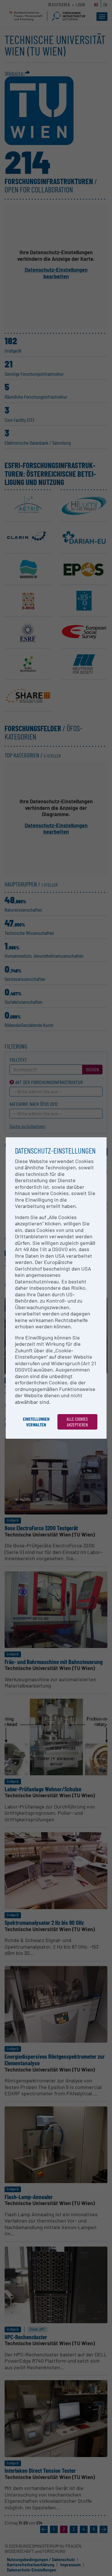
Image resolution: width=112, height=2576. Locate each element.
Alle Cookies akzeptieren (77, 1422)
